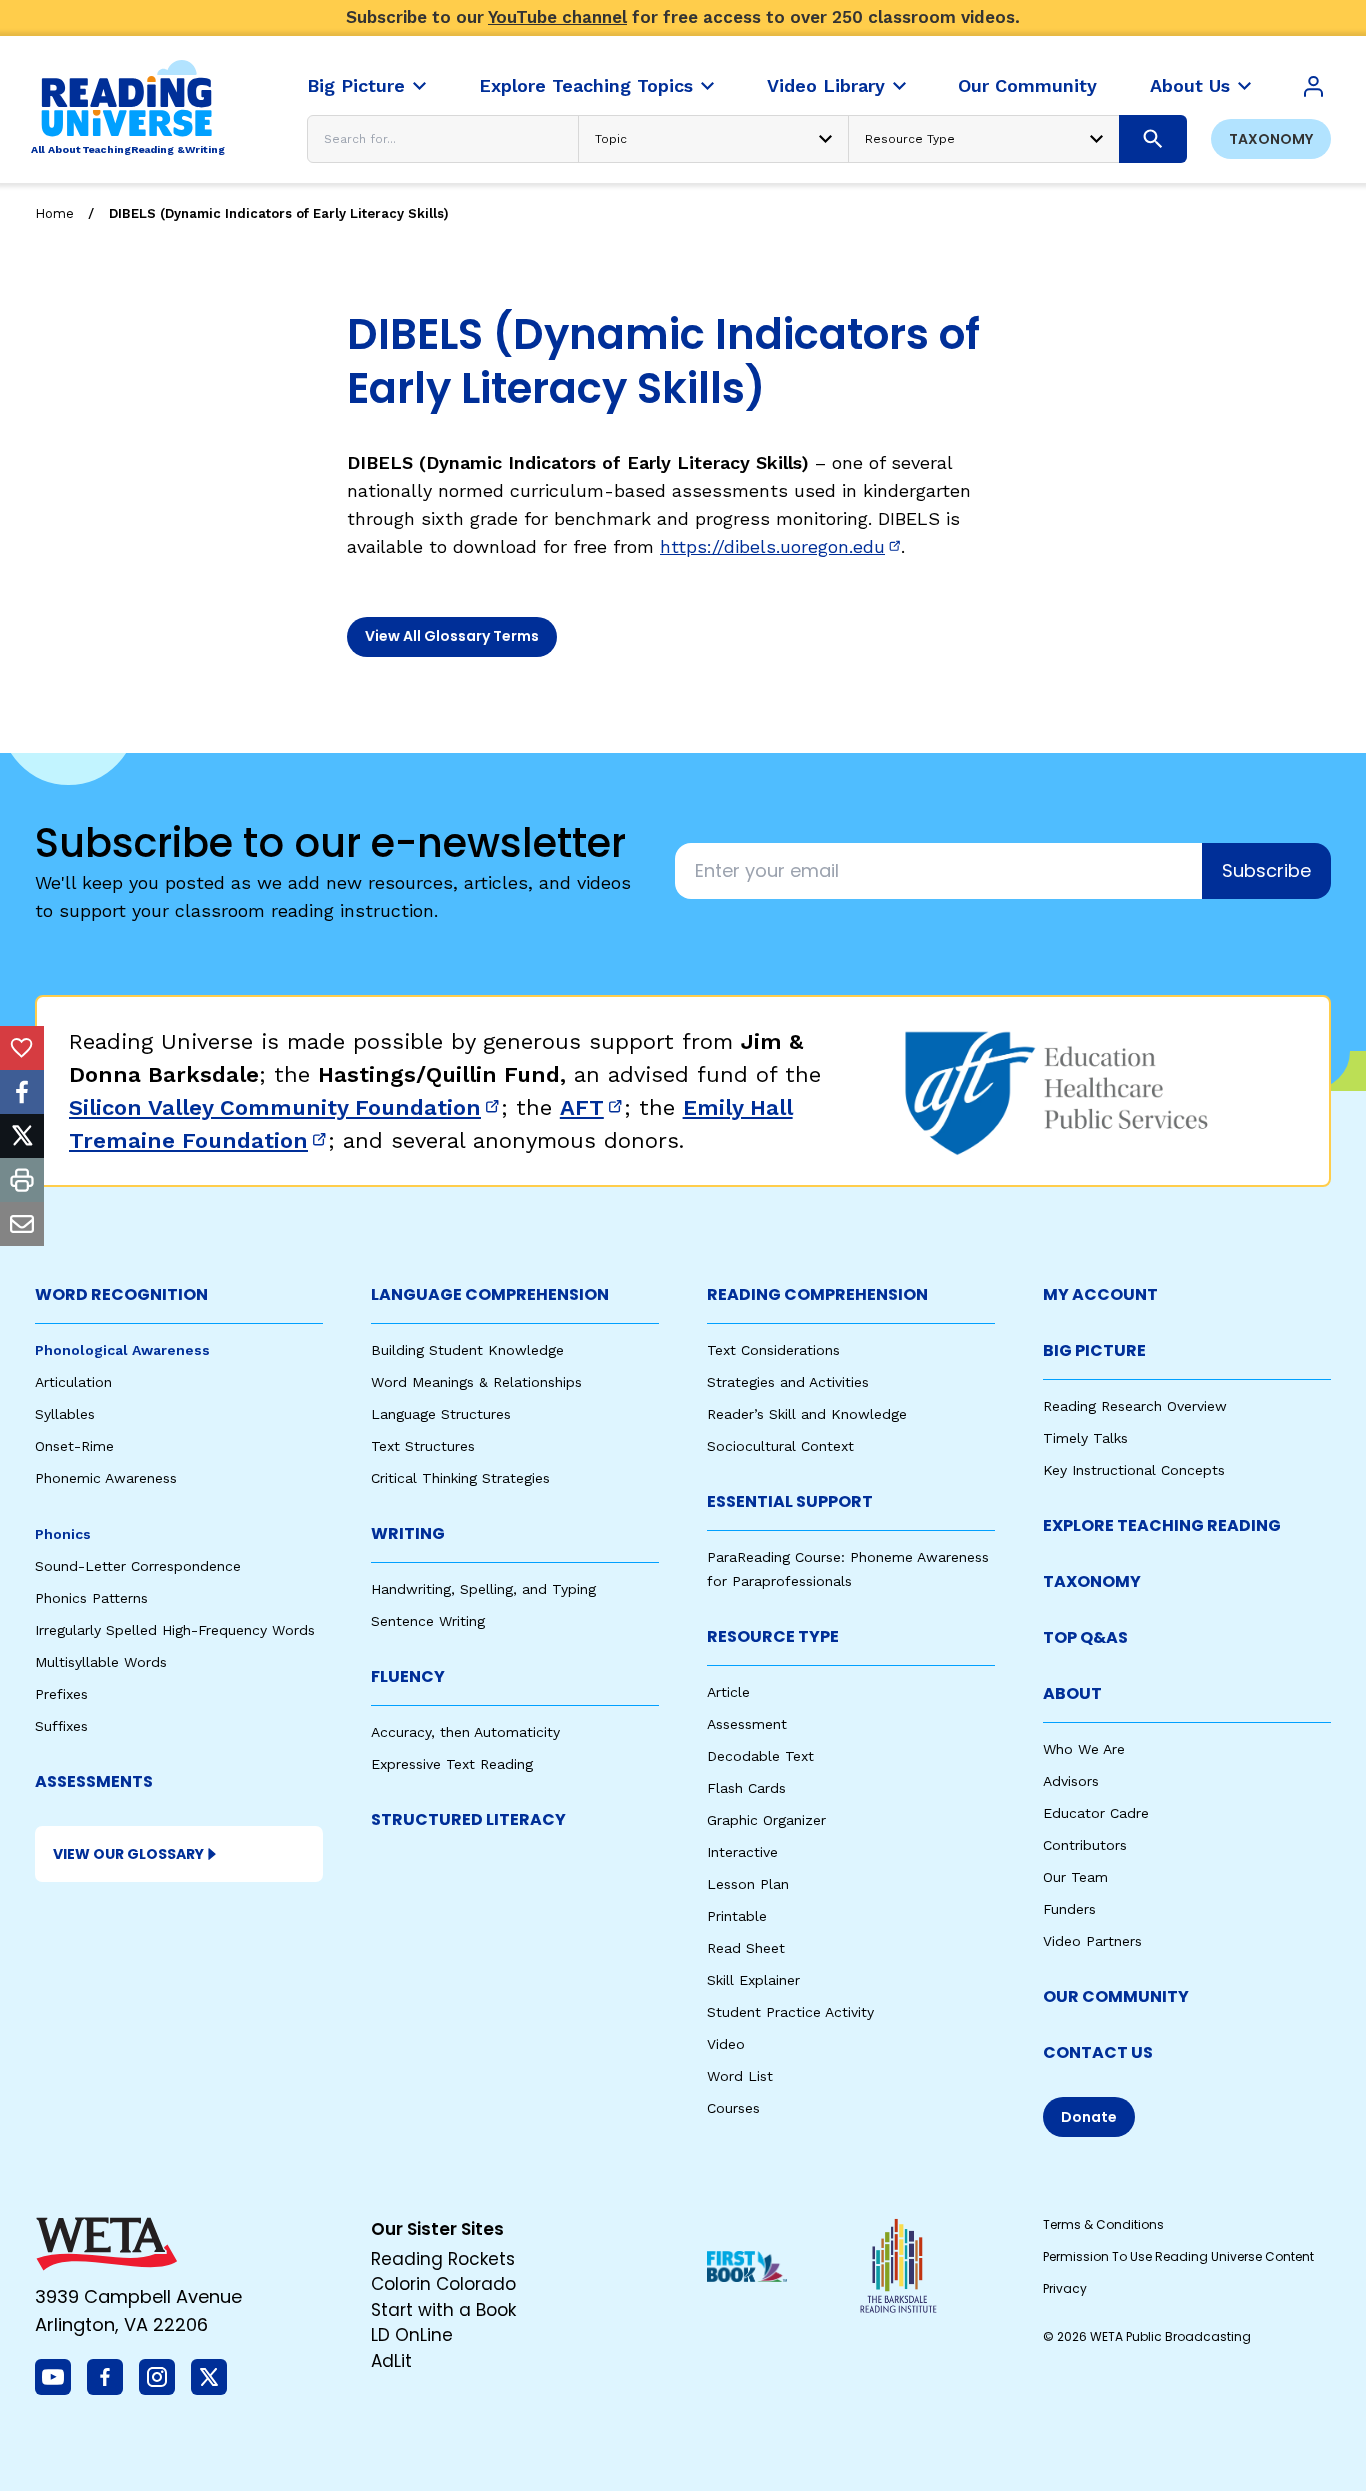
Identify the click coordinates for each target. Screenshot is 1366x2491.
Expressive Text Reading (452, 1764)
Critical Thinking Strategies (460, 1478)
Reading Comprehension (817, 1294)
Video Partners (1092, 1941)
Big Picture (1094, 1350)
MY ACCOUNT (1100, 1294)
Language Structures (441, 1414)
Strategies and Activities (788, 1382)
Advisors (1071, 1781)
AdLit (391, 2361)
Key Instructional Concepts (1134, 1470)
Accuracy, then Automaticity (465, 1732)
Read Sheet (746, 1948)
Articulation (73, 1382)
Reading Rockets (443, 2259)
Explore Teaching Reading (1162, 1525)
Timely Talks (1085, 1438)
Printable (737, 1916)
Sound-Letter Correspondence (138, 1566)
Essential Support (790, 1501)
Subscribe (1266, 870)
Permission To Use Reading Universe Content (1178, 2256)
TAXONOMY (1092, 1581)
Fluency (408, 1676)
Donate (1089, 2117)
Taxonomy (1271, 139)
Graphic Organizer (766, 1820)
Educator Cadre (1096, 1813)
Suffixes (61, 1726)
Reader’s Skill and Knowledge (807, 1414)
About (1072, 1693)
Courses (733, 2108)
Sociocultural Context (780, 1446)
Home (54, 213)
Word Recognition (121, 1294)
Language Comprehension (490, 1294)
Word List (740, 2076)
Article (728, 1692)
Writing (408, 1533)
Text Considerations (773, 1350)
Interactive (742, 1852)
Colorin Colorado (443, 2284)
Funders (1069, 1909)
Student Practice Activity (790, 2012)
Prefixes (61, 1694)
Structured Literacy (468, 1819)
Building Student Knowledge (467, 1350)
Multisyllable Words (101, 1662)
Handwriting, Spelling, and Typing (483, 1589)
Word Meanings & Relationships (476, 1382)
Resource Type (773, 1636)
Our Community (1116, 1996)
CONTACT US (1098, 2052)
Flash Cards (746, 1788)
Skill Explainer (753, 1980)
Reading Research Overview (1135, 1406)
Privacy (1065, 2288)
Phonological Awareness (122, 1350)
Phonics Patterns (91, 1598)
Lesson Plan (748, 1884)
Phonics (63, 1534)
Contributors (1085, 1845)
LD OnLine (412, 2335)
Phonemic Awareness (106, 1478)
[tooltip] (22, 1048)
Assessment (747, 1724)
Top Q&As (1085, 1637)
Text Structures (423, 1446)
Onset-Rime (74, 1446)
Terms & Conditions (1103, 2224)
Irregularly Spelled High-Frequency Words (175, 1630)
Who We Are (1084, 1749)
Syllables (65, 1414)
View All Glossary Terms (452, 636)
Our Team (1075, 1877)
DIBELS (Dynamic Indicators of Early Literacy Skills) (279, 213)
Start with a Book (443, 2310)
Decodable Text (760, 1756)
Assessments (94, 1781)
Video (726, 2044)
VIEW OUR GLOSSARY (128, 1854)
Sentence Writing (428, 1621)
